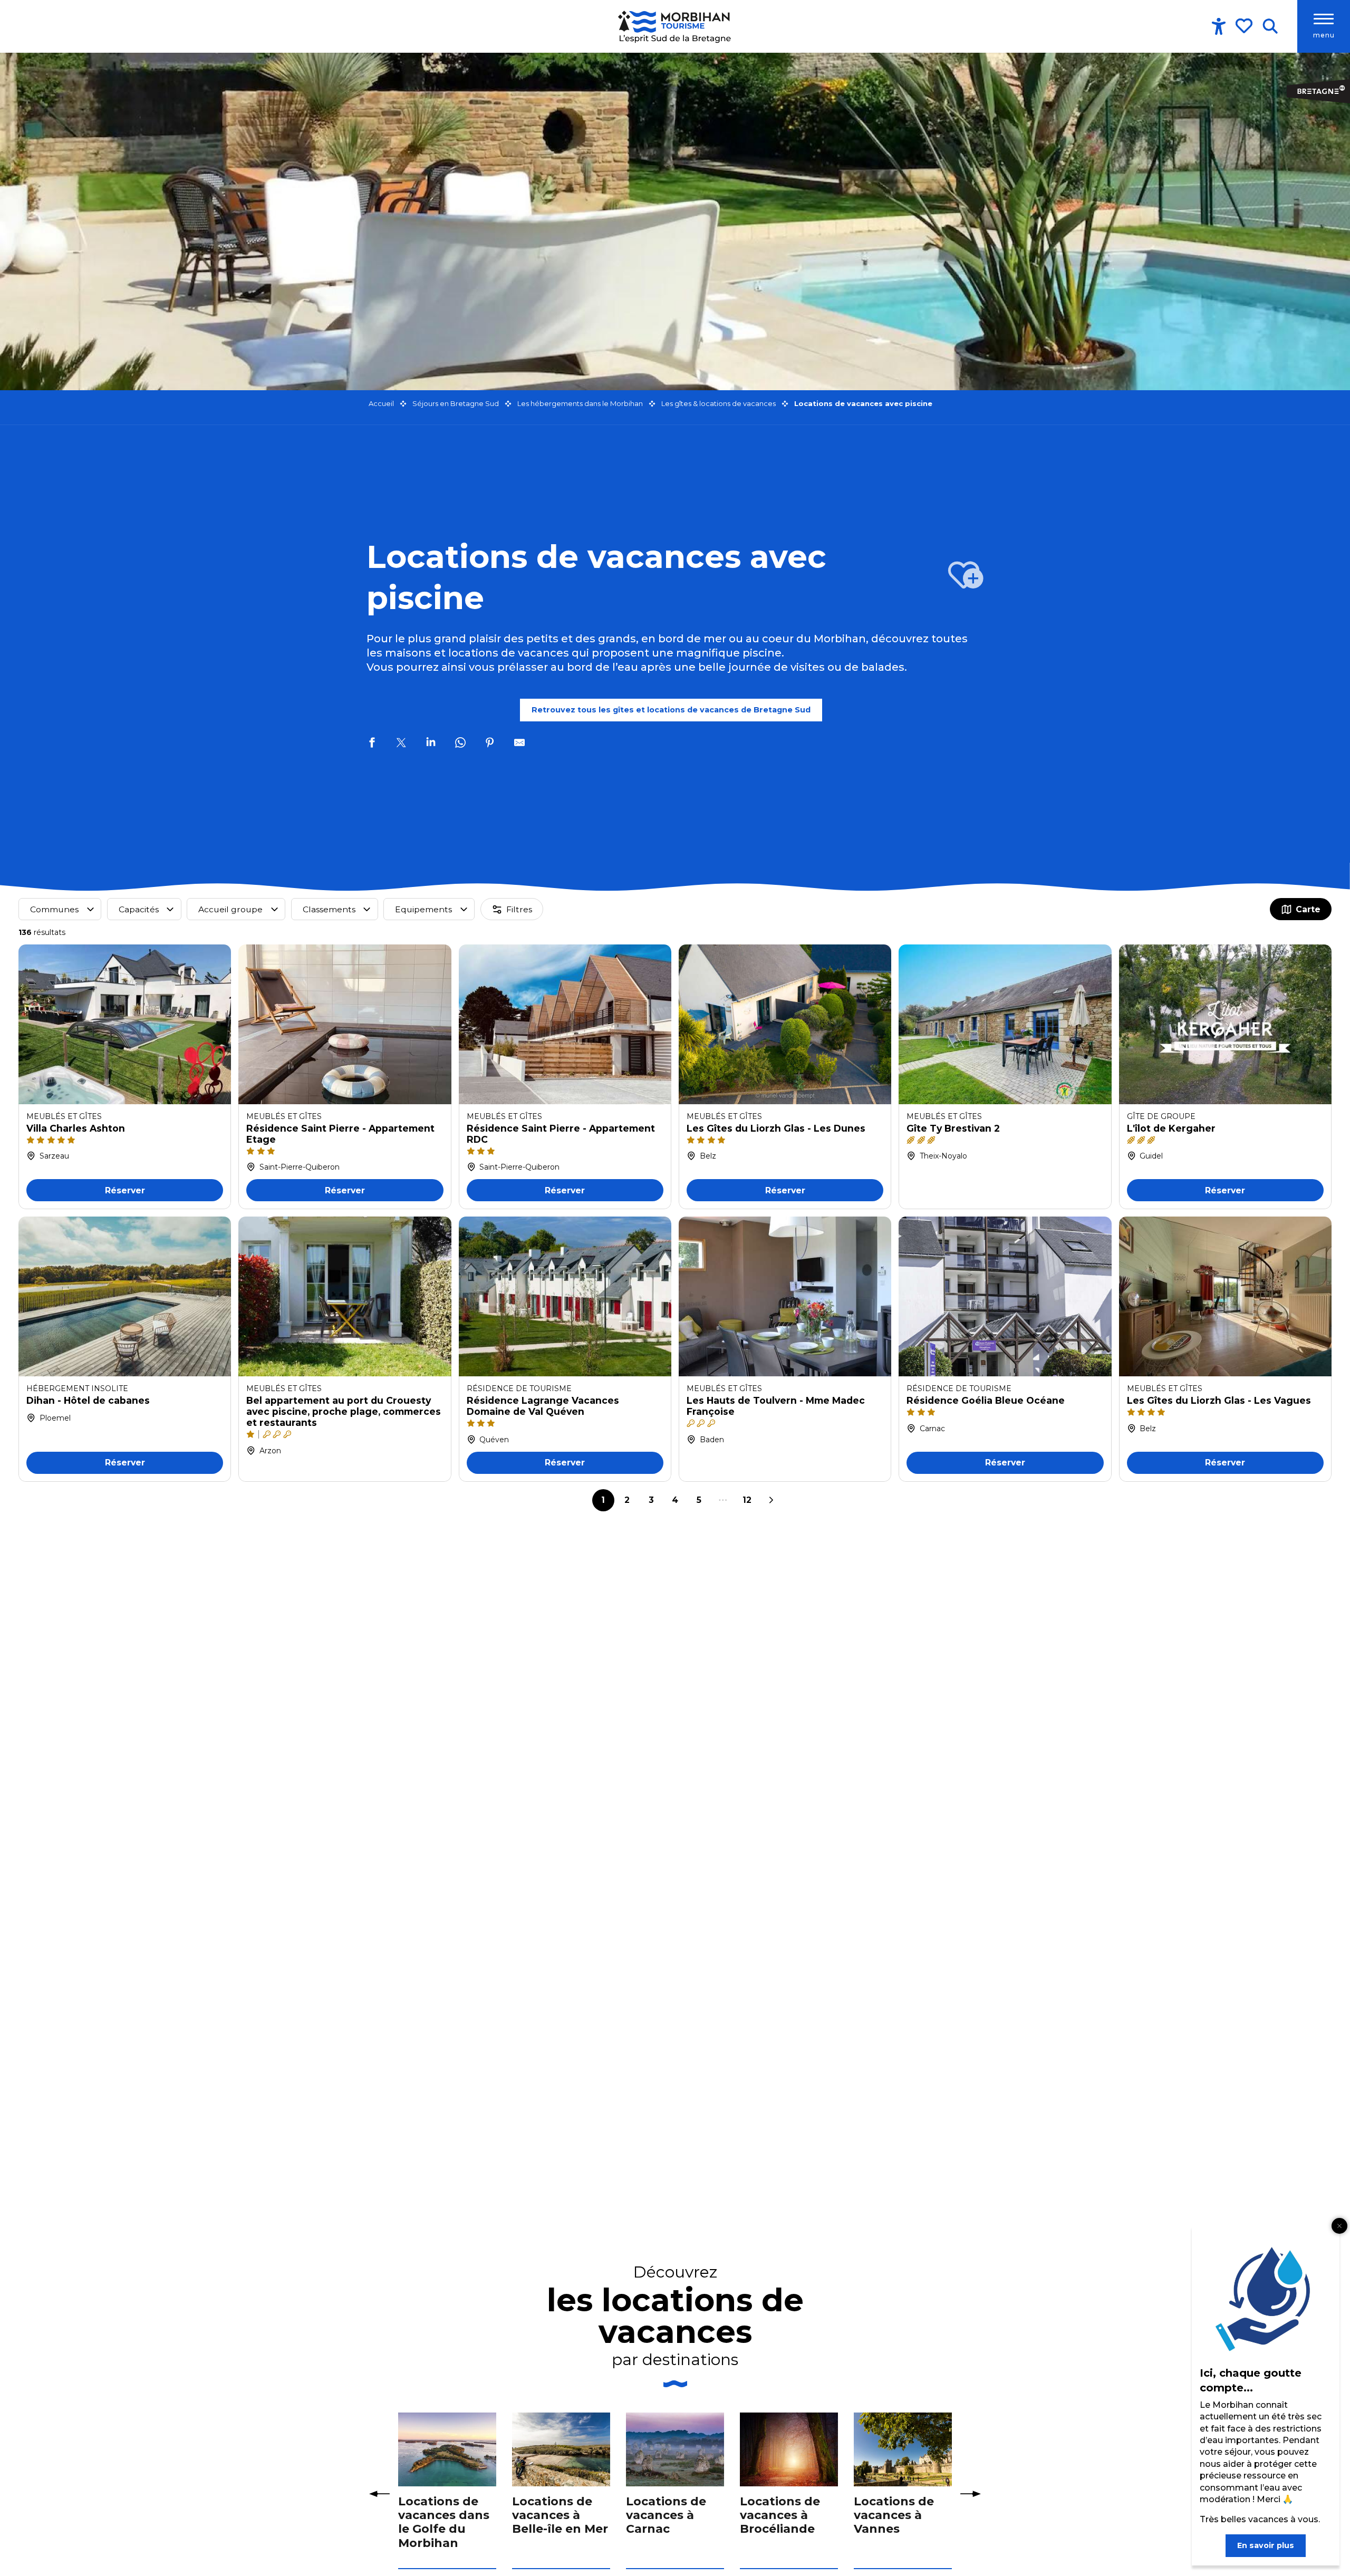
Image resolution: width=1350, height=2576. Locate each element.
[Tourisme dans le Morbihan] (675, 26)
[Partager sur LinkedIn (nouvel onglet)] (431, 744)
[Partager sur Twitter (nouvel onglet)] (401, 744)
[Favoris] (1245, 26)
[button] (1270, 26)
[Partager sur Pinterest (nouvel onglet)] (490, 744)
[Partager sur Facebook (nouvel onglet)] (372, 744)
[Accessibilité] (1219, 26)
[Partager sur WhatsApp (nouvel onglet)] (460, 744)
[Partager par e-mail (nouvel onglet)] (519, 744)
